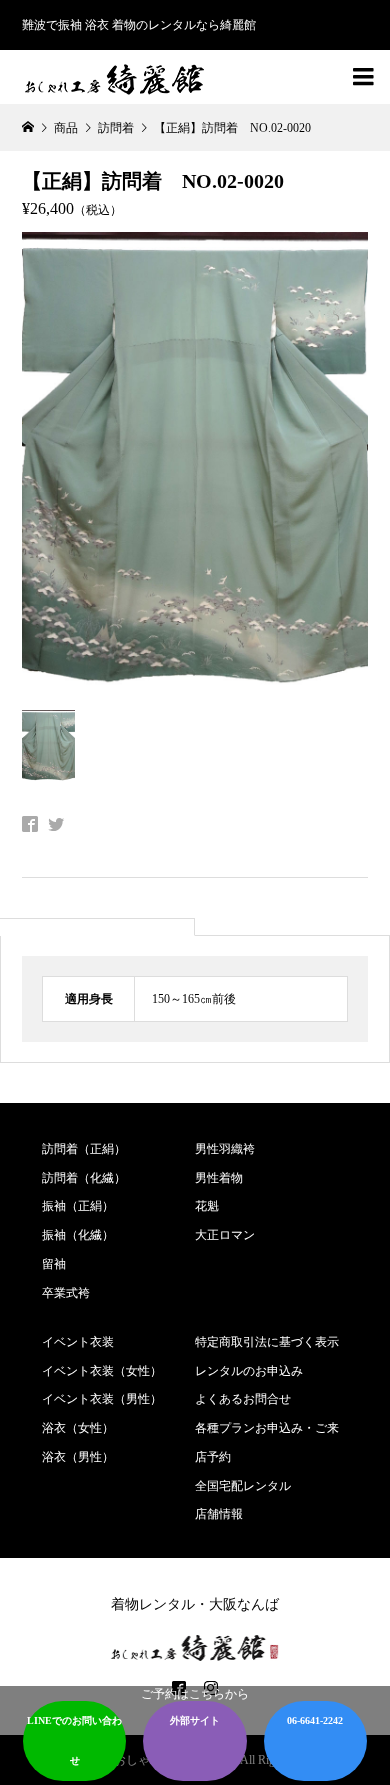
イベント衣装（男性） (102, 1399)
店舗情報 (219, 1514)
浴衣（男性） (78, 1457)
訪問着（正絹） (84, 1149)
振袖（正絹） (78, 1206)
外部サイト (195, 1720)
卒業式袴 (66, 1293)
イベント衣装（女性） (102, 1371)
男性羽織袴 (225, 1149)
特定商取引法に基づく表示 (267, 1342)
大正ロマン (225, 1235)
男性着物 (219, 1178)
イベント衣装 (78, 1342)
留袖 (54, 1264)
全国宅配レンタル (243, 1486)
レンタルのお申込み (249, 1371)
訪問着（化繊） (84, 1178)
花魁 (207, 1206)
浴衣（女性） (78, 1428)
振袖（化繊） (78, 1235)
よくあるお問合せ (243, 1399)
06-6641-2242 (315, 1720)
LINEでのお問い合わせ (74, 1740)
